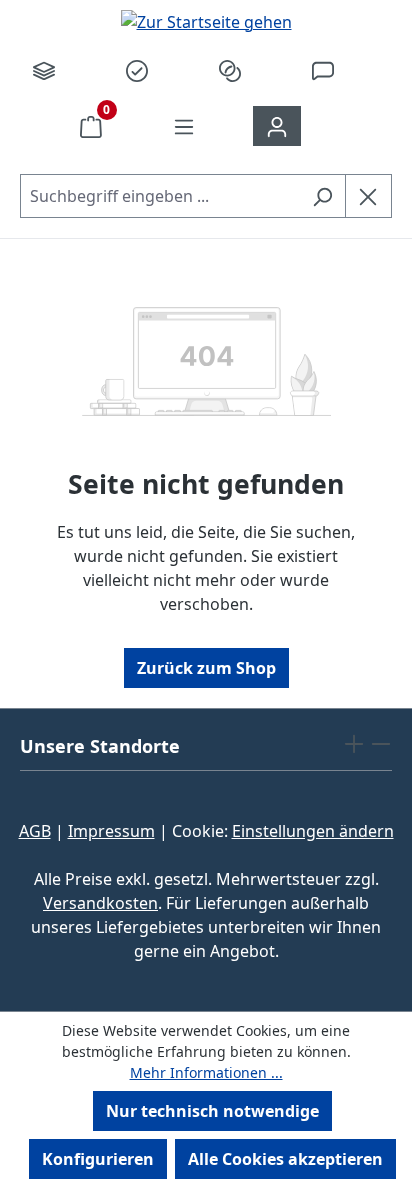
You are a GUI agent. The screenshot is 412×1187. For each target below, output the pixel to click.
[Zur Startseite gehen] (206, 21)
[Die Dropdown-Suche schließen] (368, 196)
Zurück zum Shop (206, 668)
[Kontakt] (323, 70)
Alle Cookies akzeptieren (285, 1159)
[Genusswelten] (230, 70)
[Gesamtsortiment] (44, 70)
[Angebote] (137, 70)
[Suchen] (322, 196)
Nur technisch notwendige (212, 1111)
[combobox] (160, 196)
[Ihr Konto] (277, 126)
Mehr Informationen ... (206, 1072)
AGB (35, 831)
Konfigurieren (98, 1159)
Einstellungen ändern (313, 831)
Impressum (111, 831)
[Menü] (184, 126)
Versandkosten (100, 903)
